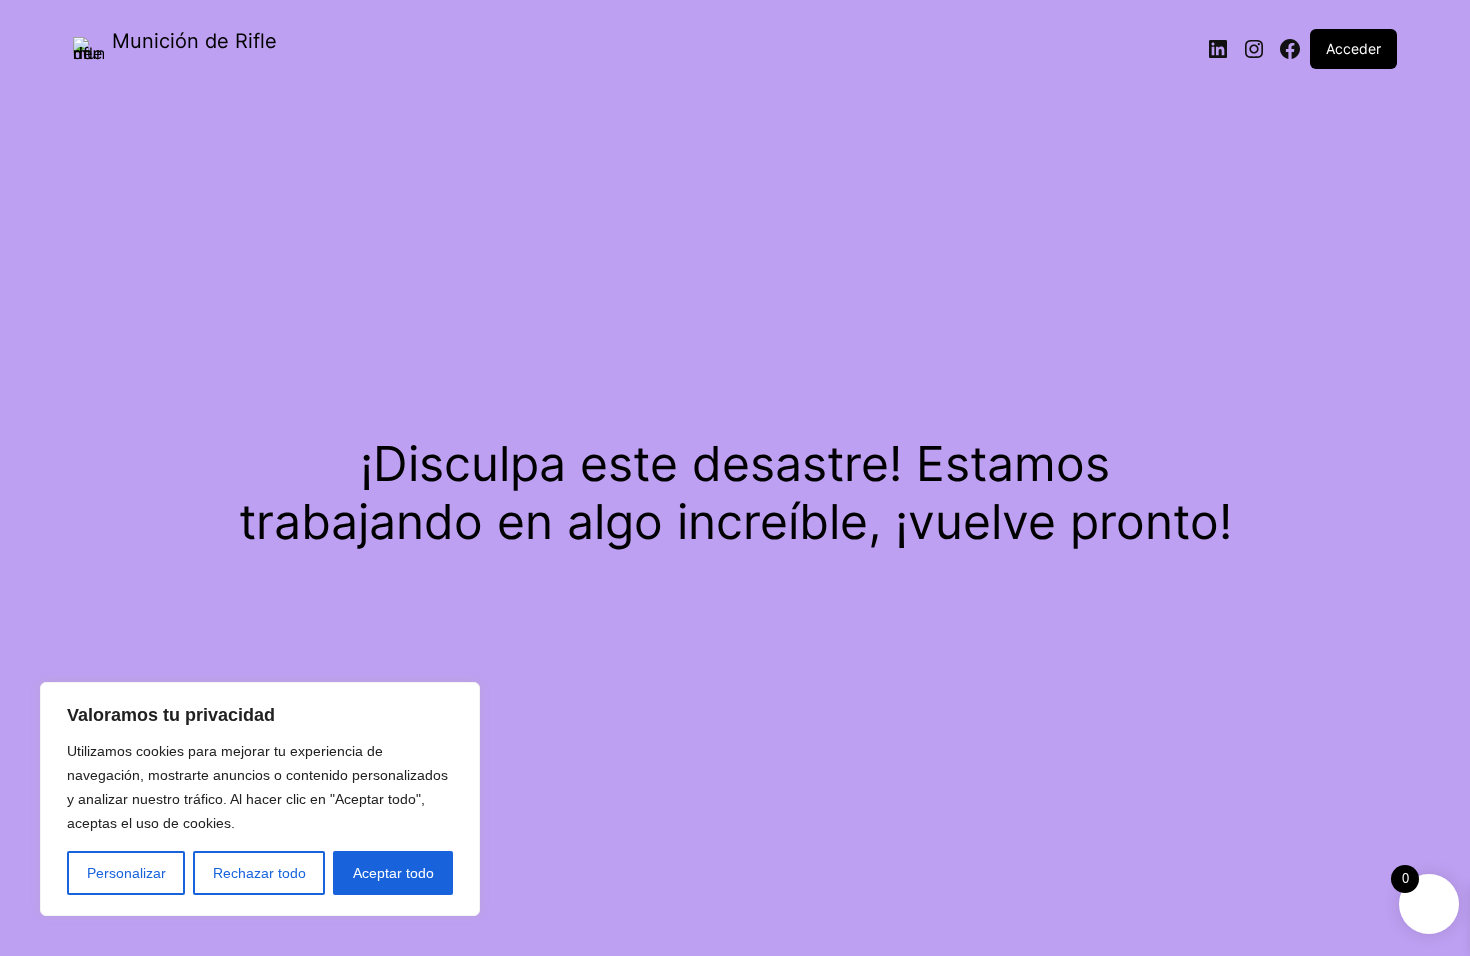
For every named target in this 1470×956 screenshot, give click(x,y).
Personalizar (126, 873)
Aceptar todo (393, 873)
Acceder (1353, 48)
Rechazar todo (259, 873)
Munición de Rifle (194, 41)
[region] (260, 799)
